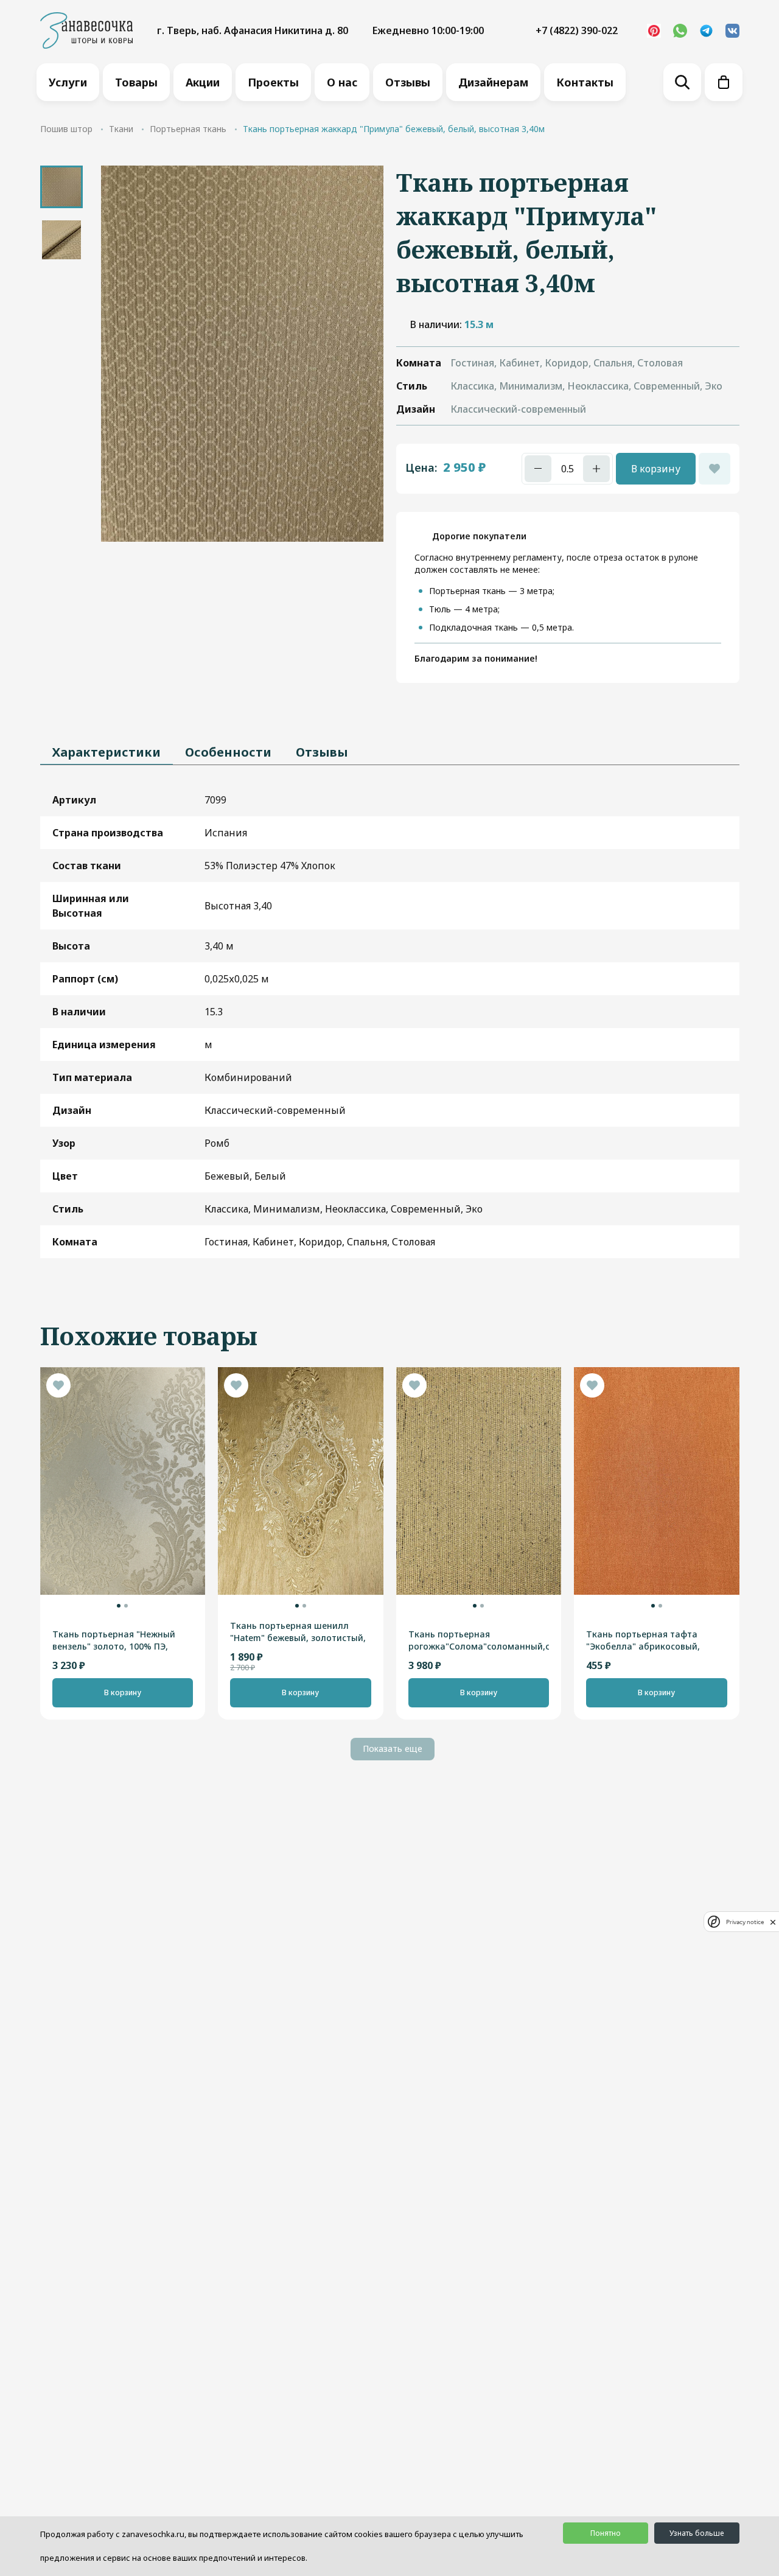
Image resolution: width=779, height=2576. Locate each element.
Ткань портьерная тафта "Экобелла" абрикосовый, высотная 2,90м (643, 1640)
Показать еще (393, 1748)
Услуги (68, 82)
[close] (773, 1922)
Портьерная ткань (188, 129)
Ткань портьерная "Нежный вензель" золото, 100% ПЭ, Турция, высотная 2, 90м (114, 1640)
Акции (203, 82)
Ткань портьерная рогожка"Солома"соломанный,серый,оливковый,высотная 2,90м (479, 1640)
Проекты (273, 82)
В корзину (656, 469)
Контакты (585, 82)
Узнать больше (697, 2533)
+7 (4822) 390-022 (577, 30)
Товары (136, 82)
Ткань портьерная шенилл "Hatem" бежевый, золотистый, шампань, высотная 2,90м (298, 1632)
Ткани (121, 129)
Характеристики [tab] (107, 752)
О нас (342, 82)
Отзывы (408, 82)
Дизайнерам (493, 82)
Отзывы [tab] (322, 752)
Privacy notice (745, 1922)
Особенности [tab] (228, 752)
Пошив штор (66, 129)
